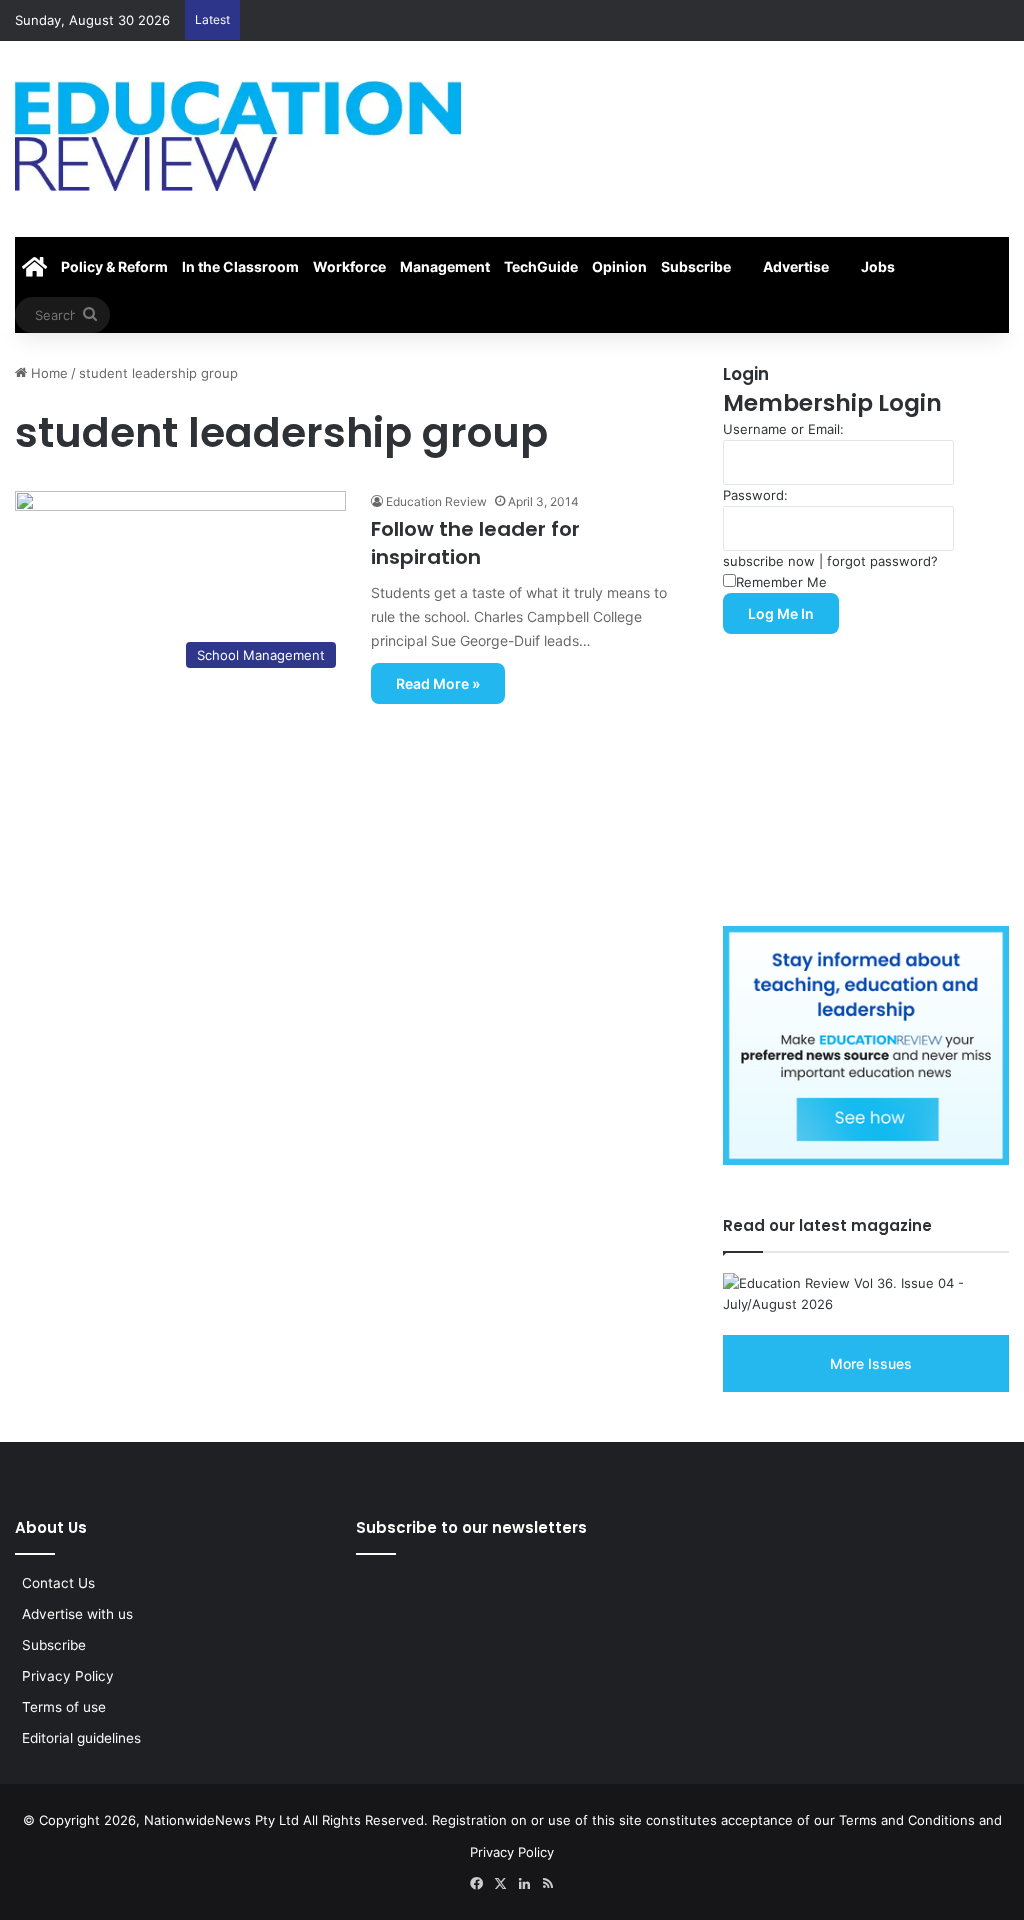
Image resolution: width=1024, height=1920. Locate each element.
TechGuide (541, 266)
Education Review (436, 501)
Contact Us (58, 1583)
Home (47, 373)
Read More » (438, 683)
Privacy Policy (68, 1676)
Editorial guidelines (81, 1738)
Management (445, 266)
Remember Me (781, 582)
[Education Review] (238, 136)
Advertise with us (77, 1614)
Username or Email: (783, 429)
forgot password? (882, 561)
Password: (755, 495)
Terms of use (64, 1707)
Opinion (619, 266)
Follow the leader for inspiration (475, 543)
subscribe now (769, 561)
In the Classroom (240, 266)
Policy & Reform (114, 266)
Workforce (349, 266)
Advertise (796, 266)
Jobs (878, 266)
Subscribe (696, 266)
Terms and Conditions (907, 1820)
